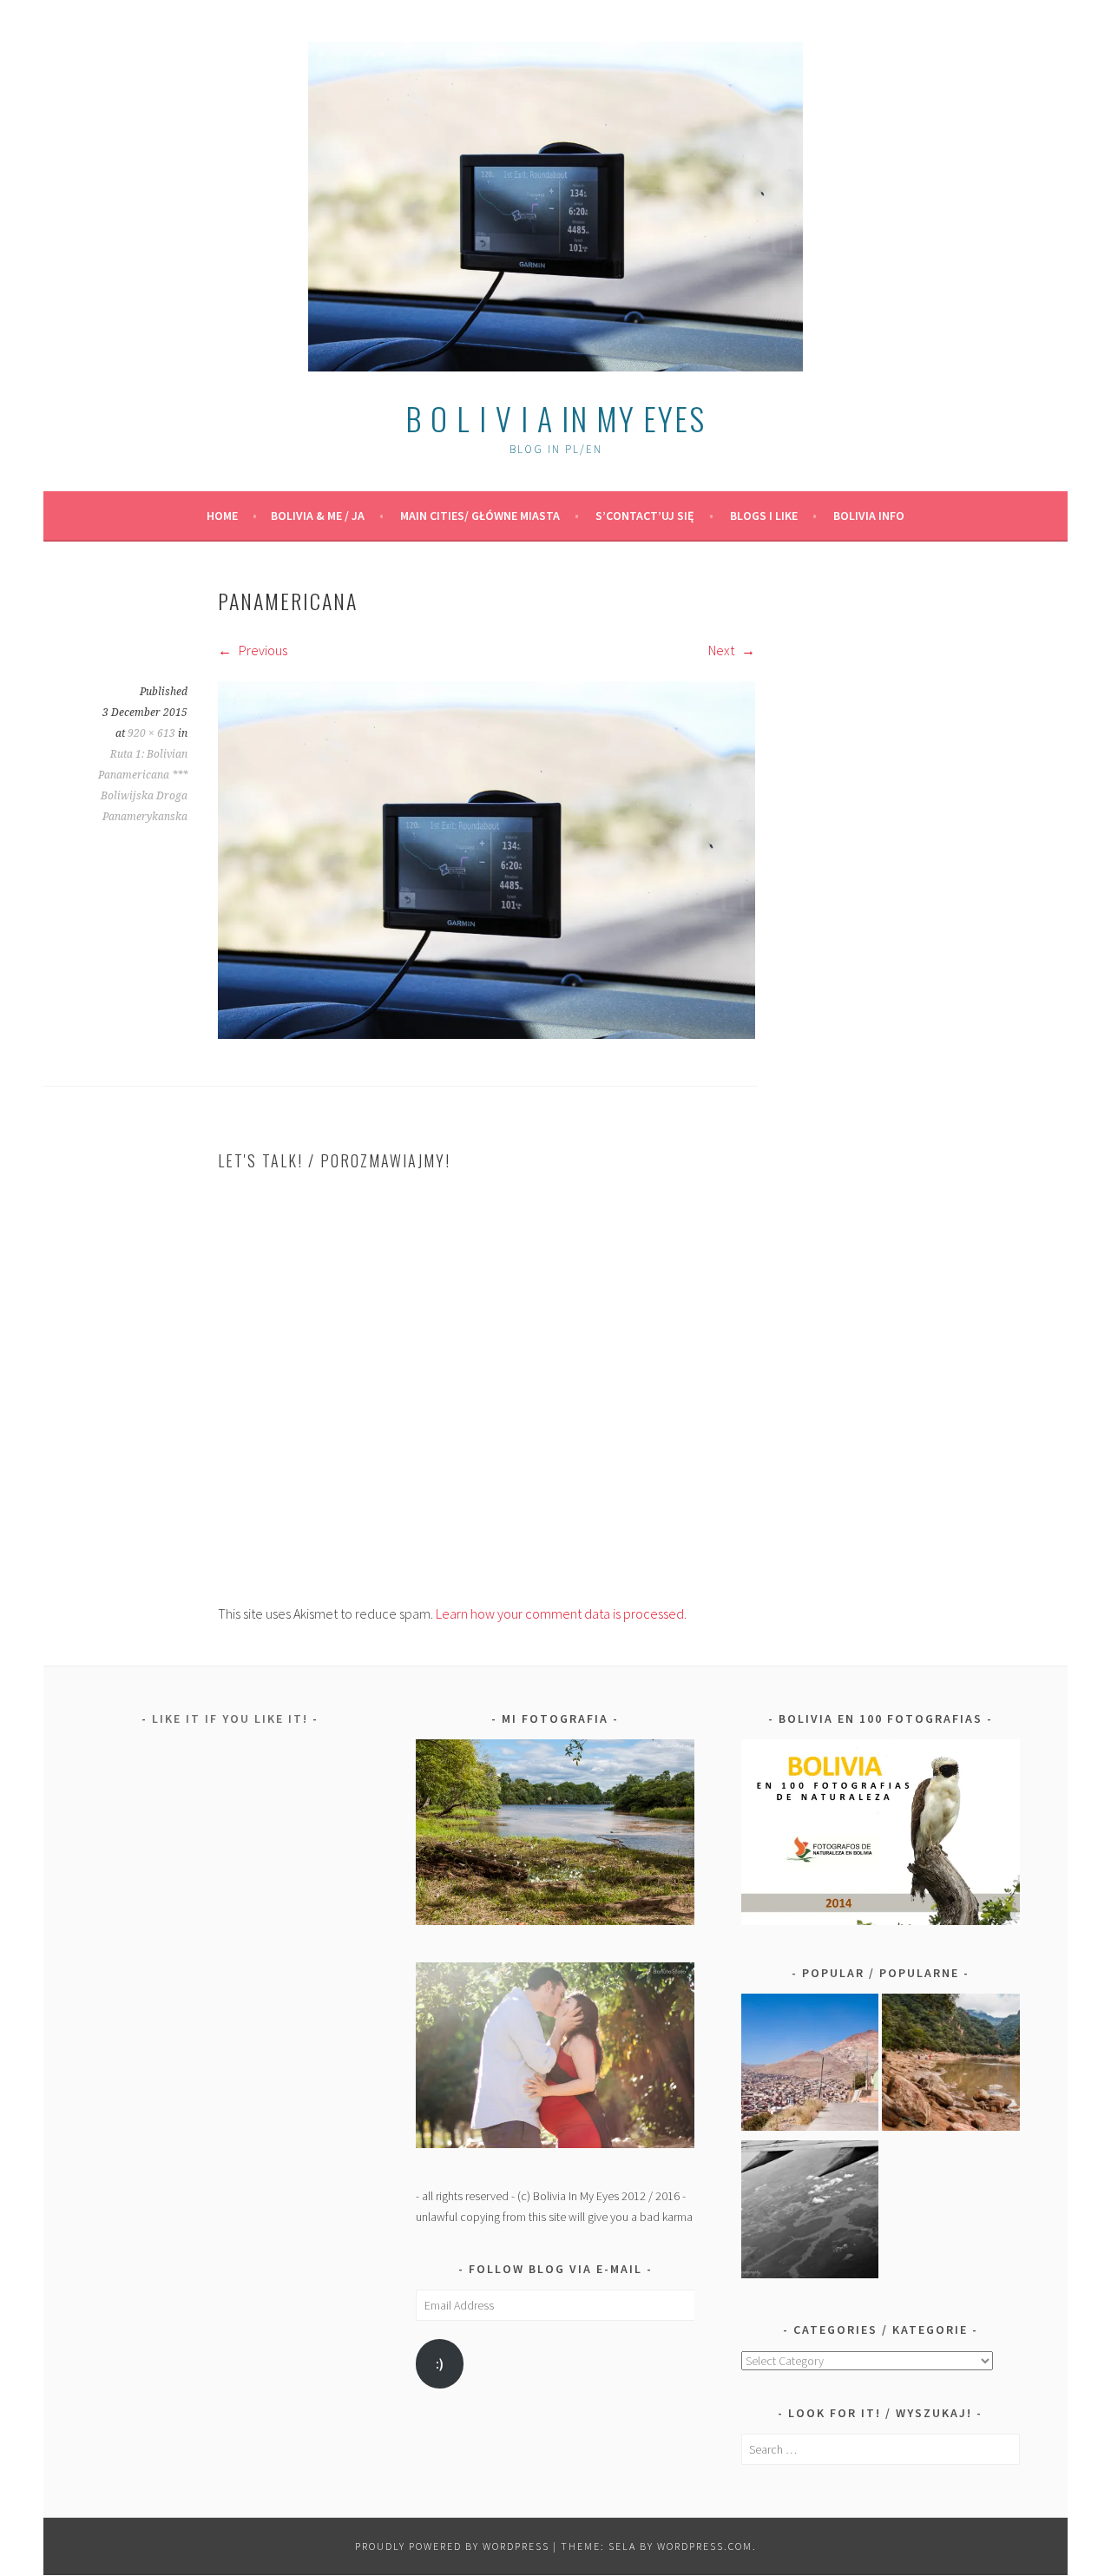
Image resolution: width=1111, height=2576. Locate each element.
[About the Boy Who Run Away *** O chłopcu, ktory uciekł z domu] (810, 2066)
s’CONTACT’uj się (645, 516)
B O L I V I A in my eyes (555, 418)
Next (723, 650)
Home (222, 516)
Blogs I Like (764, 516)
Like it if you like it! (230, 1718)
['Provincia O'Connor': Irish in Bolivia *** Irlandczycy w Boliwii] (951, 2066)
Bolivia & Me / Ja (318, 516)
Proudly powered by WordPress (452, 2546)
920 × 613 (151, 733)
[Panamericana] (486, 1034)
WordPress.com (705, 2546)
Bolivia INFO (869, 516)
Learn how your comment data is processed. (561, 1613)
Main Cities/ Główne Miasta (480, 516)
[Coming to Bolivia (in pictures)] (810, 2212)
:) (440, 2364)
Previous (262, 650)
